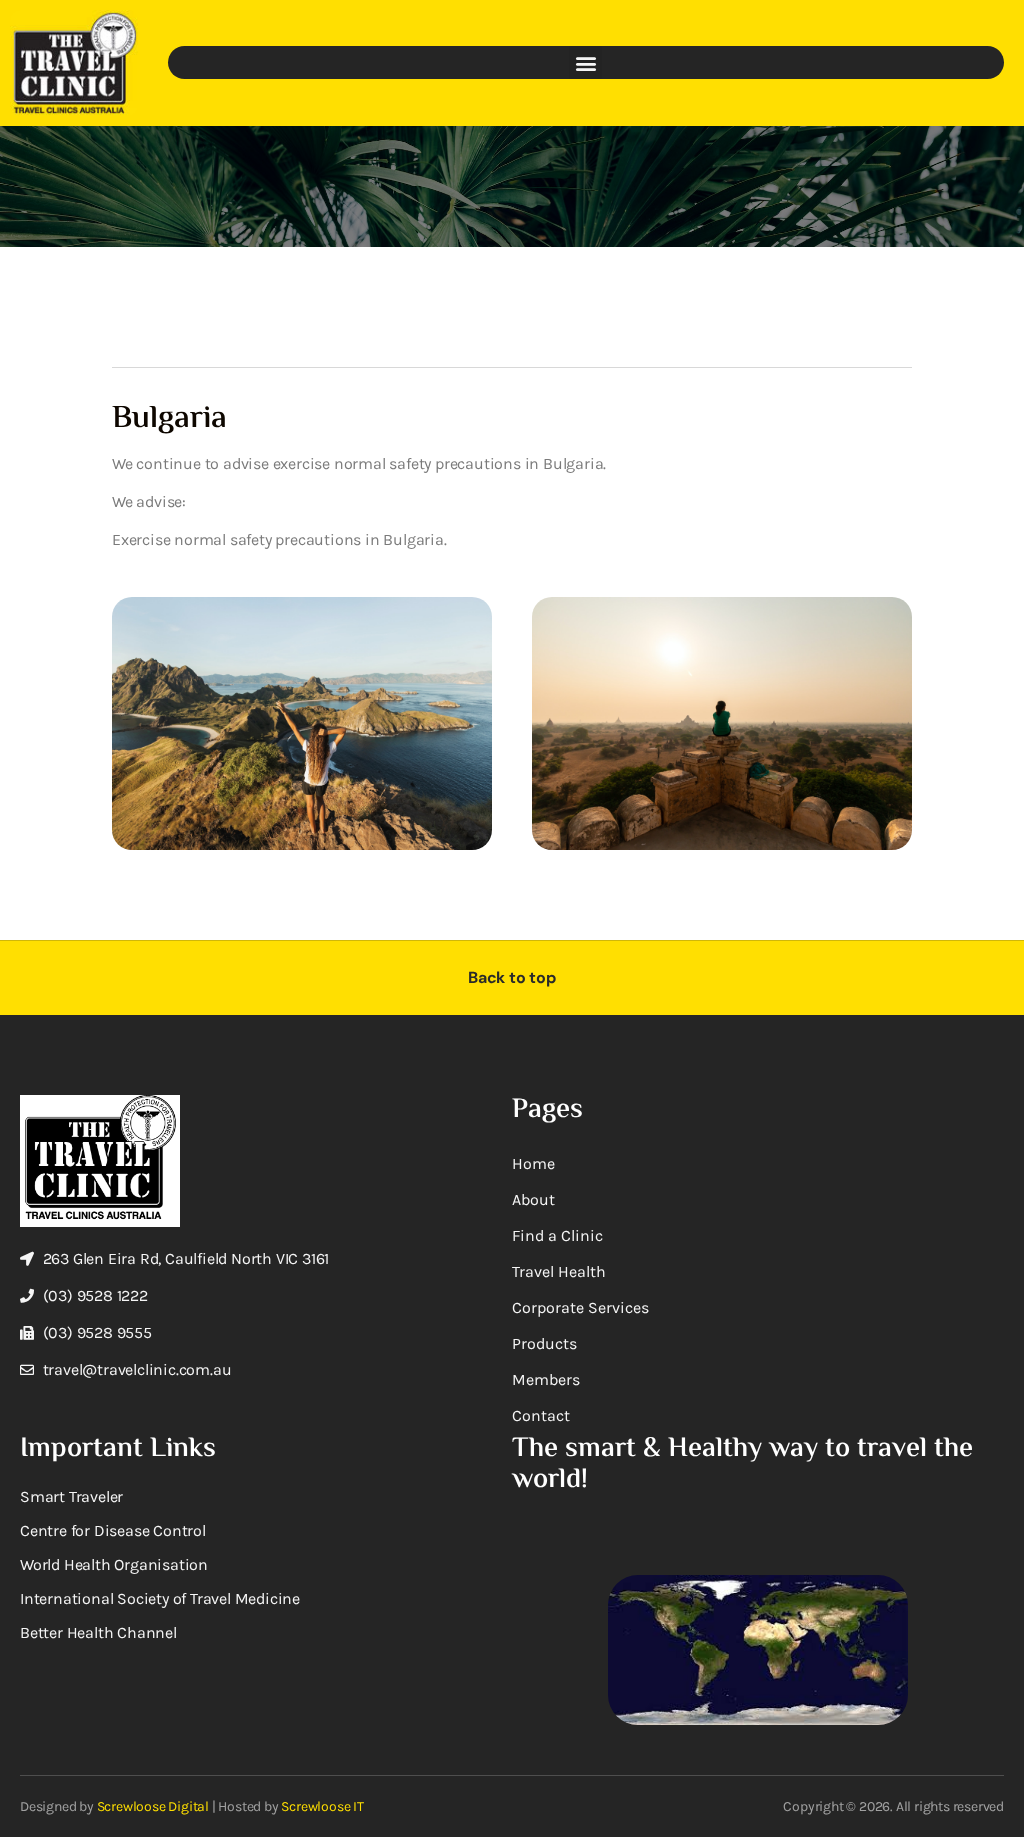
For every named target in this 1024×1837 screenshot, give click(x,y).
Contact (541, 1415)
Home (533, 1163)
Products (544, 1343)
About (533, 1199)
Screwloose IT (322, 1806)
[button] (585, 62)
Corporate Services (580, 1307)
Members (546, 1379)
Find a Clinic (557, 1235)
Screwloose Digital (153, 1806)
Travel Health (559, 1271)
